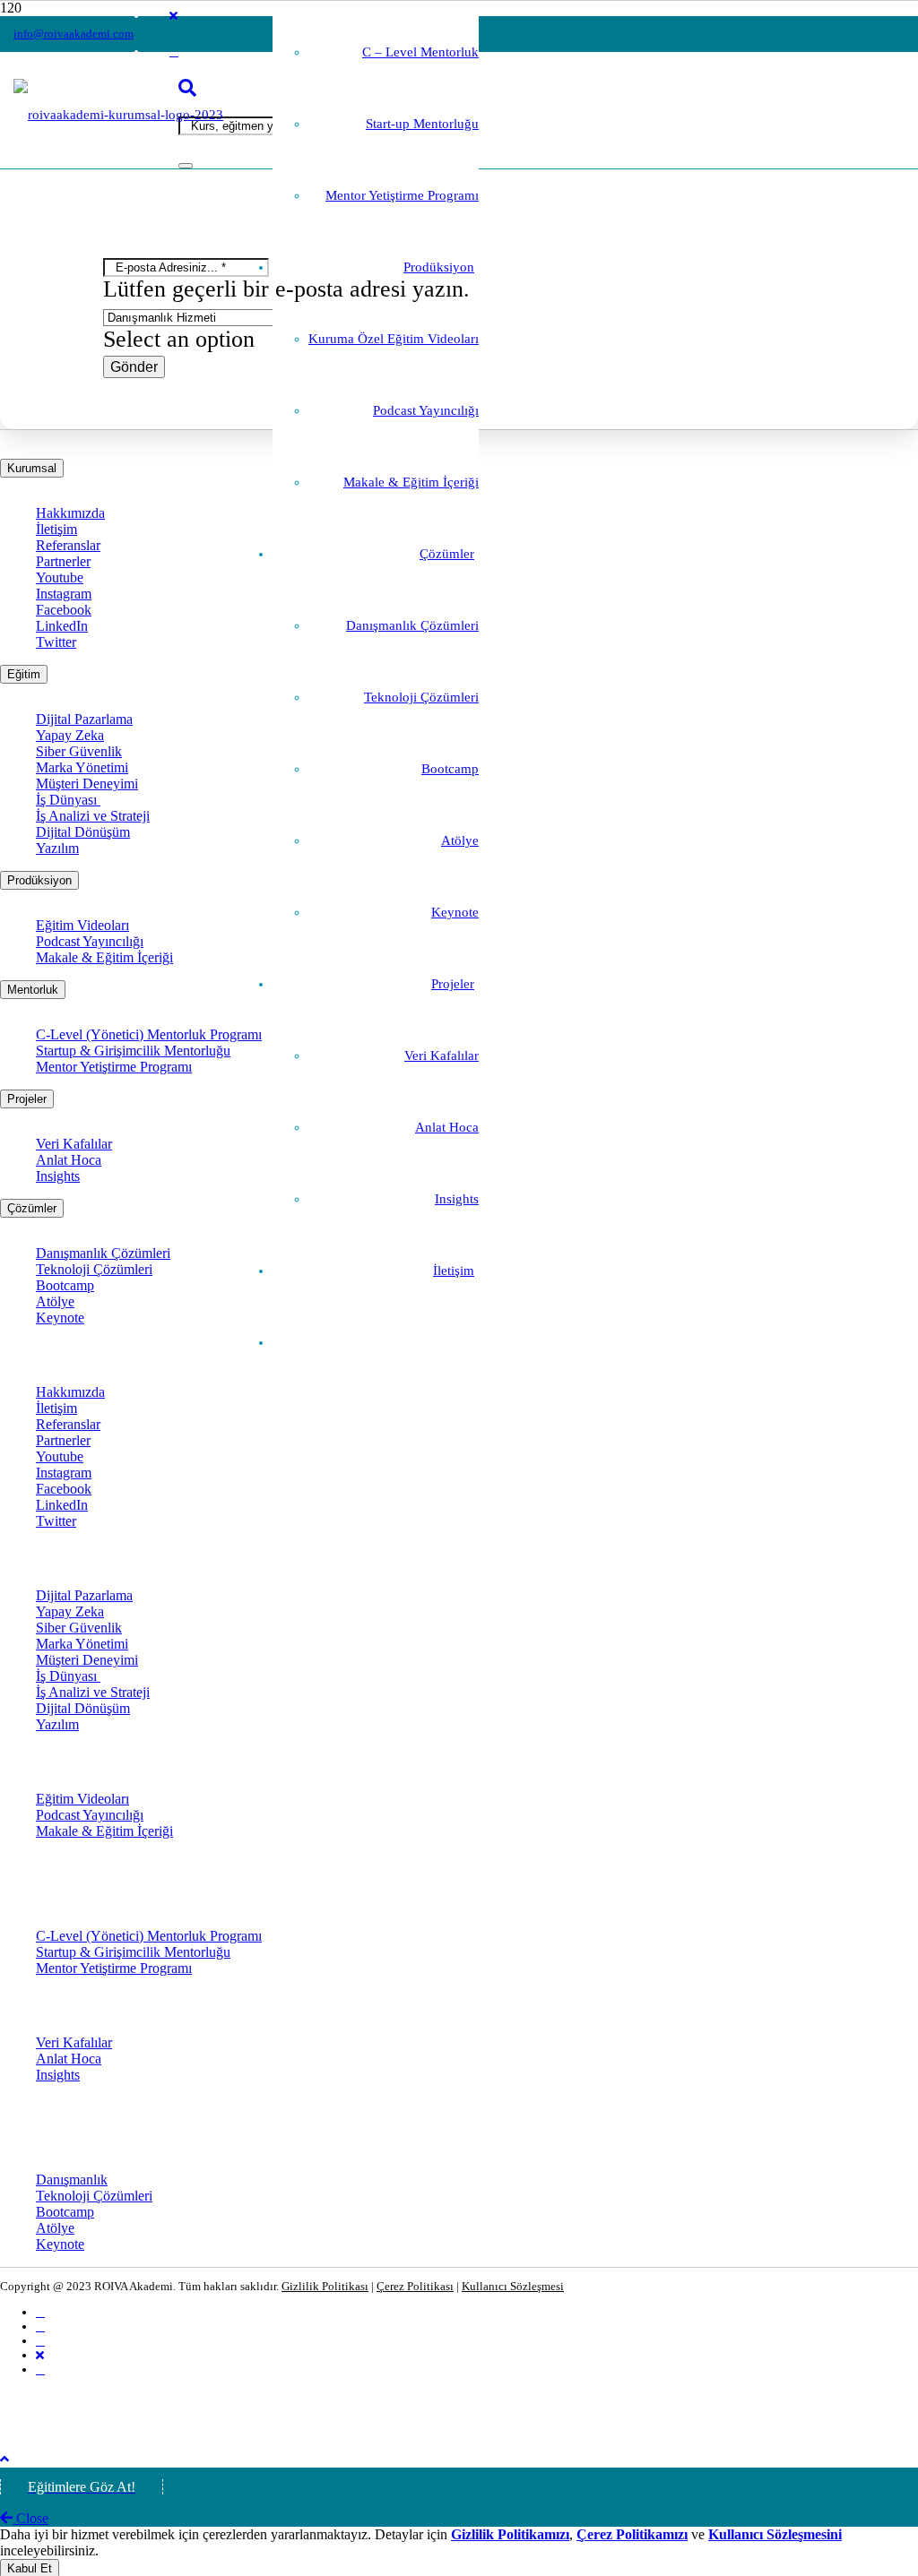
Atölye (55, 1301)
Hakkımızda (70, 513)
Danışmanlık (72, 2180)
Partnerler (63, 561)
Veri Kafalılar (74, 1144)
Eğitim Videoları (82, 925)
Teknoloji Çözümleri (94, 1269)
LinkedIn (62, 626)
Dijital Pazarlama (84, 719)
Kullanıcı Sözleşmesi (513, 2286)
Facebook (64, 610)
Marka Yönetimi (82, 767)
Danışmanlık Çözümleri (103, 1253)
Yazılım (57, 848)
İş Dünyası (68, 800)
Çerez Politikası (415, 2286)
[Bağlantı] (118, 115)
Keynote (60, 1318)
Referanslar (68, 545)
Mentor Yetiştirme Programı (114, 1067)
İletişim (56, 529)
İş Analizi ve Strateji (93, 816)
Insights (58, 1176)
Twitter (56, 642)
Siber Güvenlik (79, 751)
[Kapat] (186, 166)
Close (30, 2518)
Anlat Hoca (69, 1160)
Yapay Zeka (70, 735)
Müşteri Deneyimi (87, 784)
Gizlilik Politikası (325, 2286)
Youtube (60, 577)
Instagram (64, 594)
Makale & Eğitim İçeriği (104, 957)
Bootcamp (65, 1285)
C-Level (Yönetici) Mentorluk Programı (149, 1034)
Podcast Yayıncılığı (90, 941)
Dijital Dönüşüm (83, 832)
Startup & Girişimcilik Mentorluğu (133, 1051)
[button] (4, 2459)
